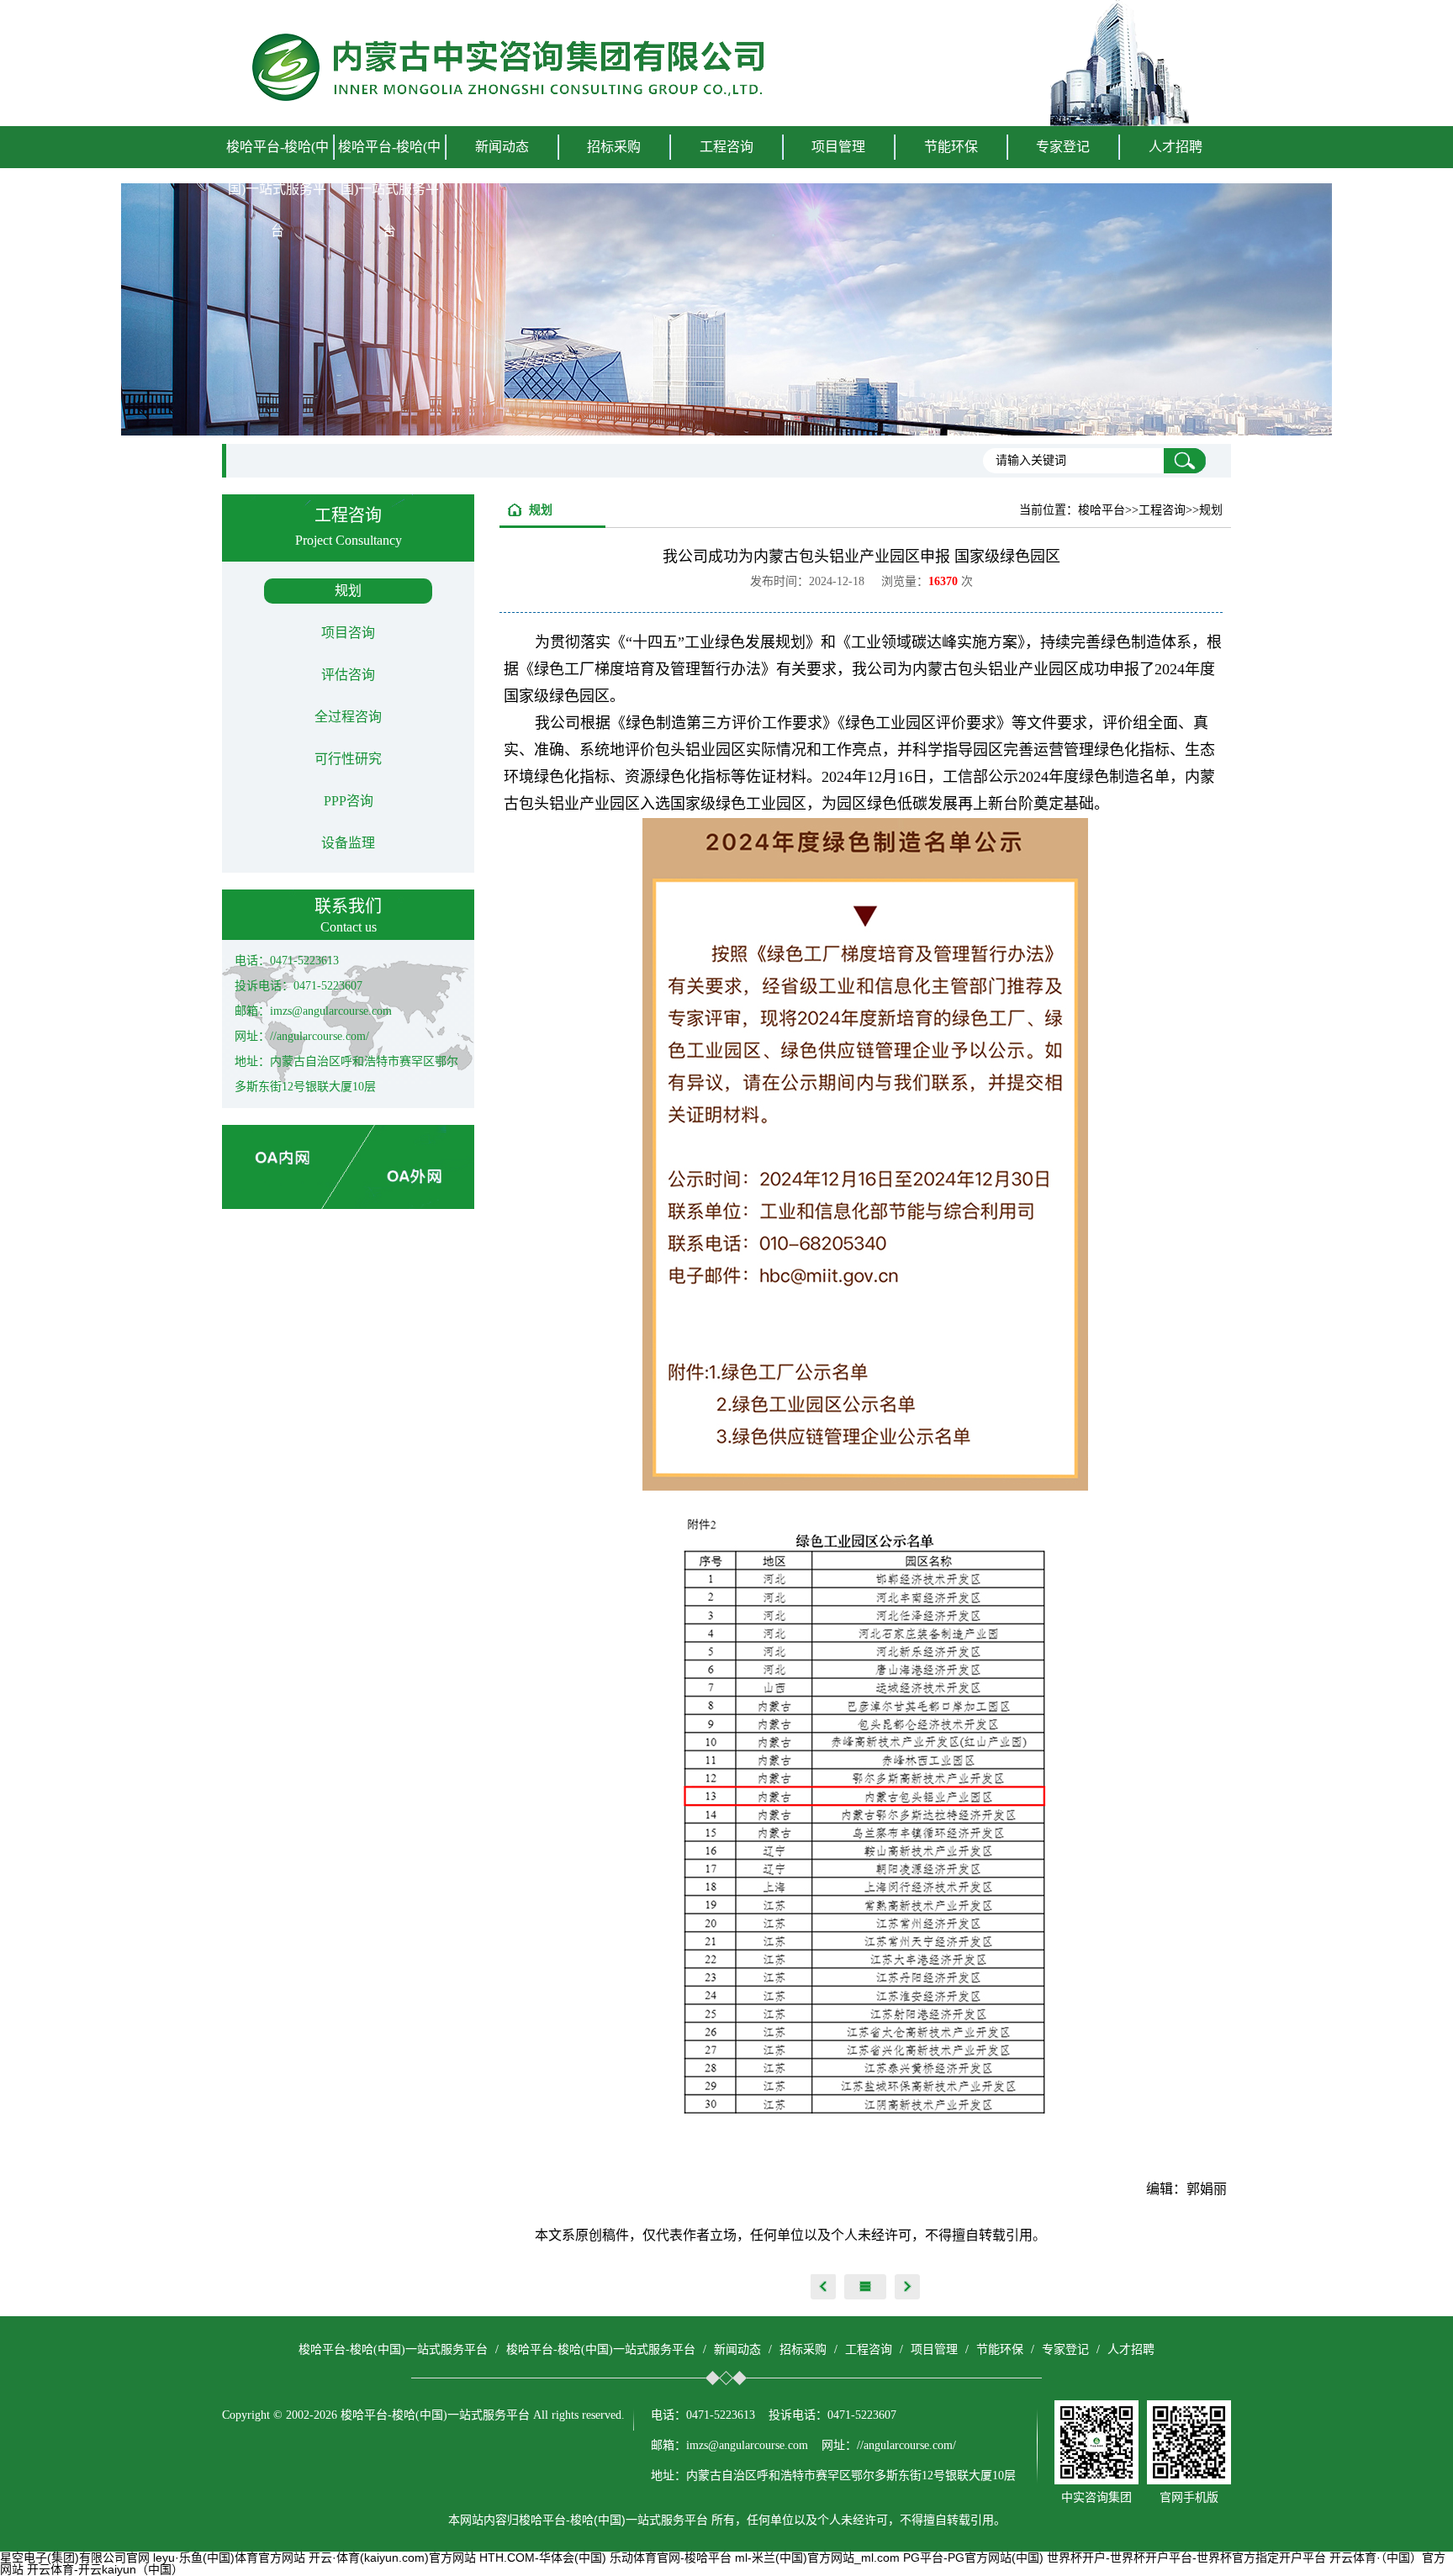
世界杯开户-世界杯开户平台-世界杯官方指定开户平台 (1186, 2558)
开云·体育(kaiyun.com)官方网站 (392, 2558)
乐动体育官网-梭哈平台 (671, 2558)
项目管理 (934, 2349)
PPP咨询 (349, 801)
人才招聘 (1176, 147)
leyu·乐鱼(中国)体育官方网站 (229, 2558)
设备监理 (348, 843)
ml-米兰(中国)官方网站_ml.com (817, 2558)
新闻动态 (737, 2349)
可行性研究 (348, 759)
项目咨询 (348, 633)
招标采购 (803, 2349)
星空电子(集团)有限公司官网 (75, 2558)
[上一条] (823, 2287)
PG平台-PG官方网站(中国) (973, 2558)
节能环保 (1000, 2349)
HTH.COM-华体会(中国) (543, 2558)
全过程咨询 (348, 717)
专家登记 (1063, 147)
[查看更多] (865, 2287)
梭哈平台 (1102, 510)
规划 (348, 591)
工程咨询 (869, 2349)
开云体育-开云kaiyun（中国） (105, 2569)
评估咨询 (348, 675)
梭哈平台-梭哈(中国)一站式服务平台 (277, 189)
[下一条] (907, 2287)
